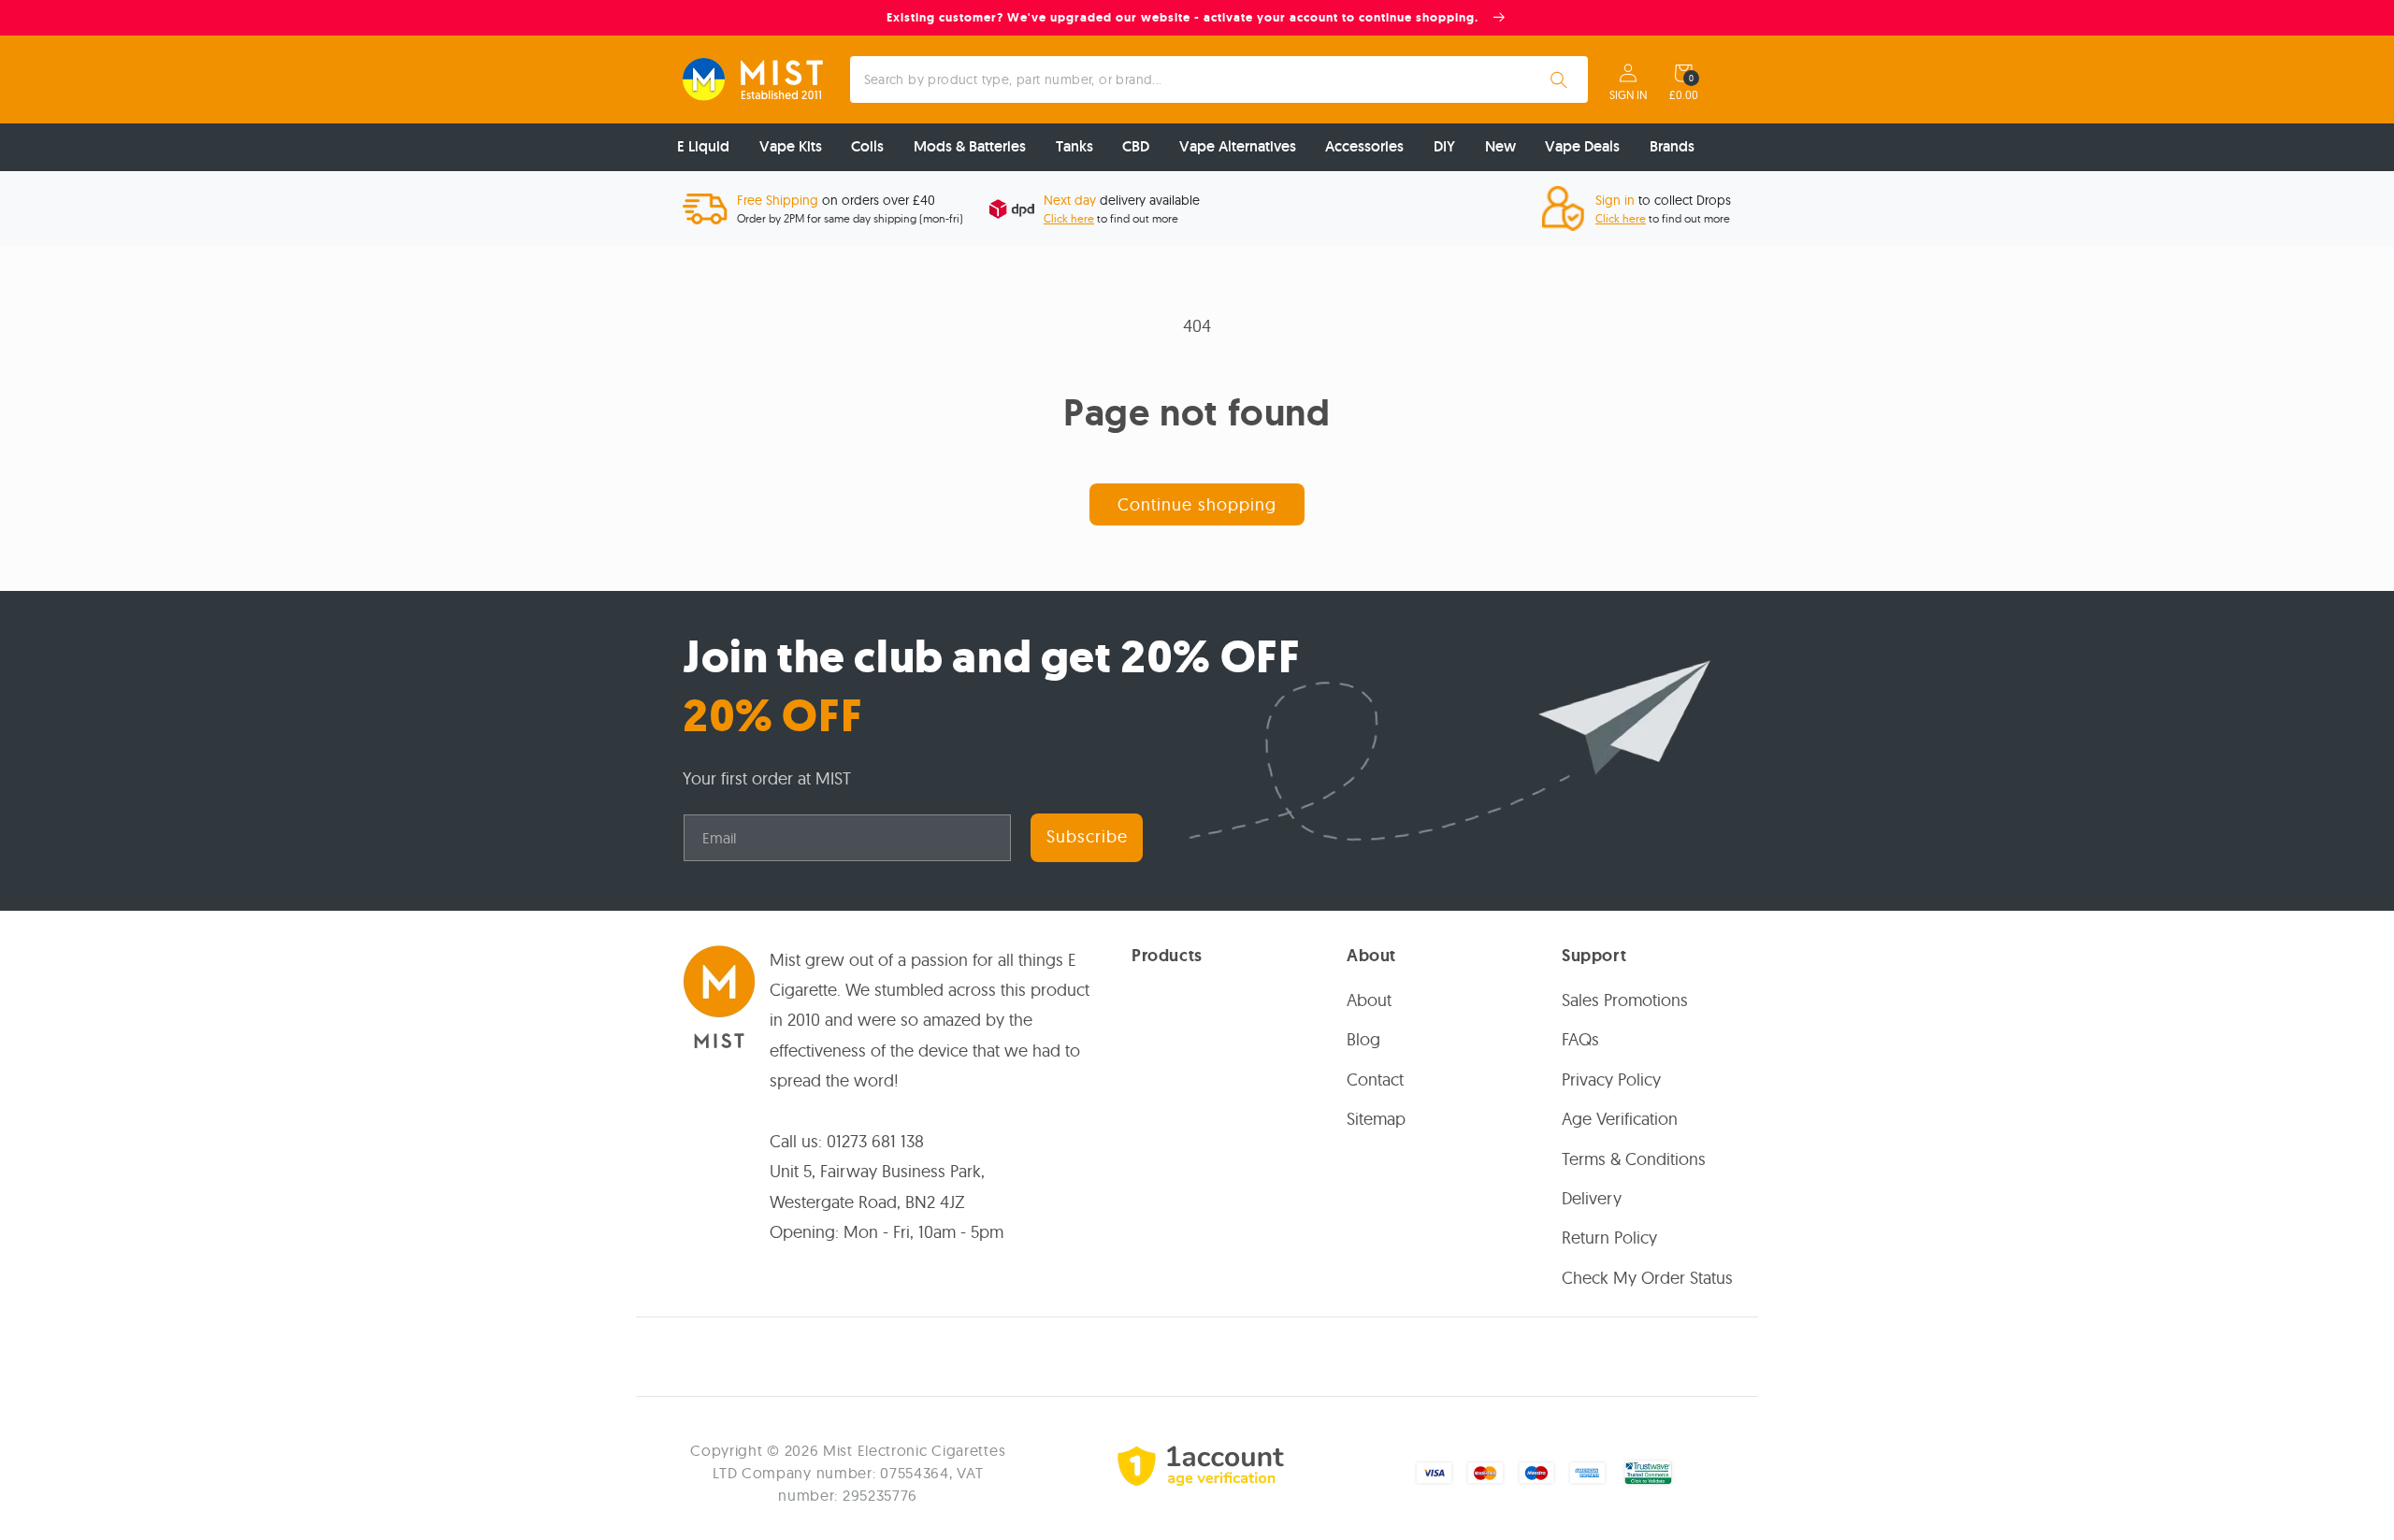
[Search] (1559, 79)
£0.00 (1684, 95)
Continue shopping (1197, 504)
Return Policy (1609, 1238)
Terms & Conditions (1634, 1159)
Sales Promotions (1625, 1000)
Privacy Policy (1611, 1079)
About (1369, 1000)
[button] (1683, 73)
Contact (1375, 1079)
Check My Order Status (1647, 1278)
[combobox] (1219, 79)
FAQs (1580, 1039)
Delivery (1592, 1198)
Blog (1363, 1039)
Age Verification (1620, 1119)
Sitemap (1376, 1119)
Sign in (1628, 95)
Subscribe (1087, 836)
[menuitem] (703, 147)
